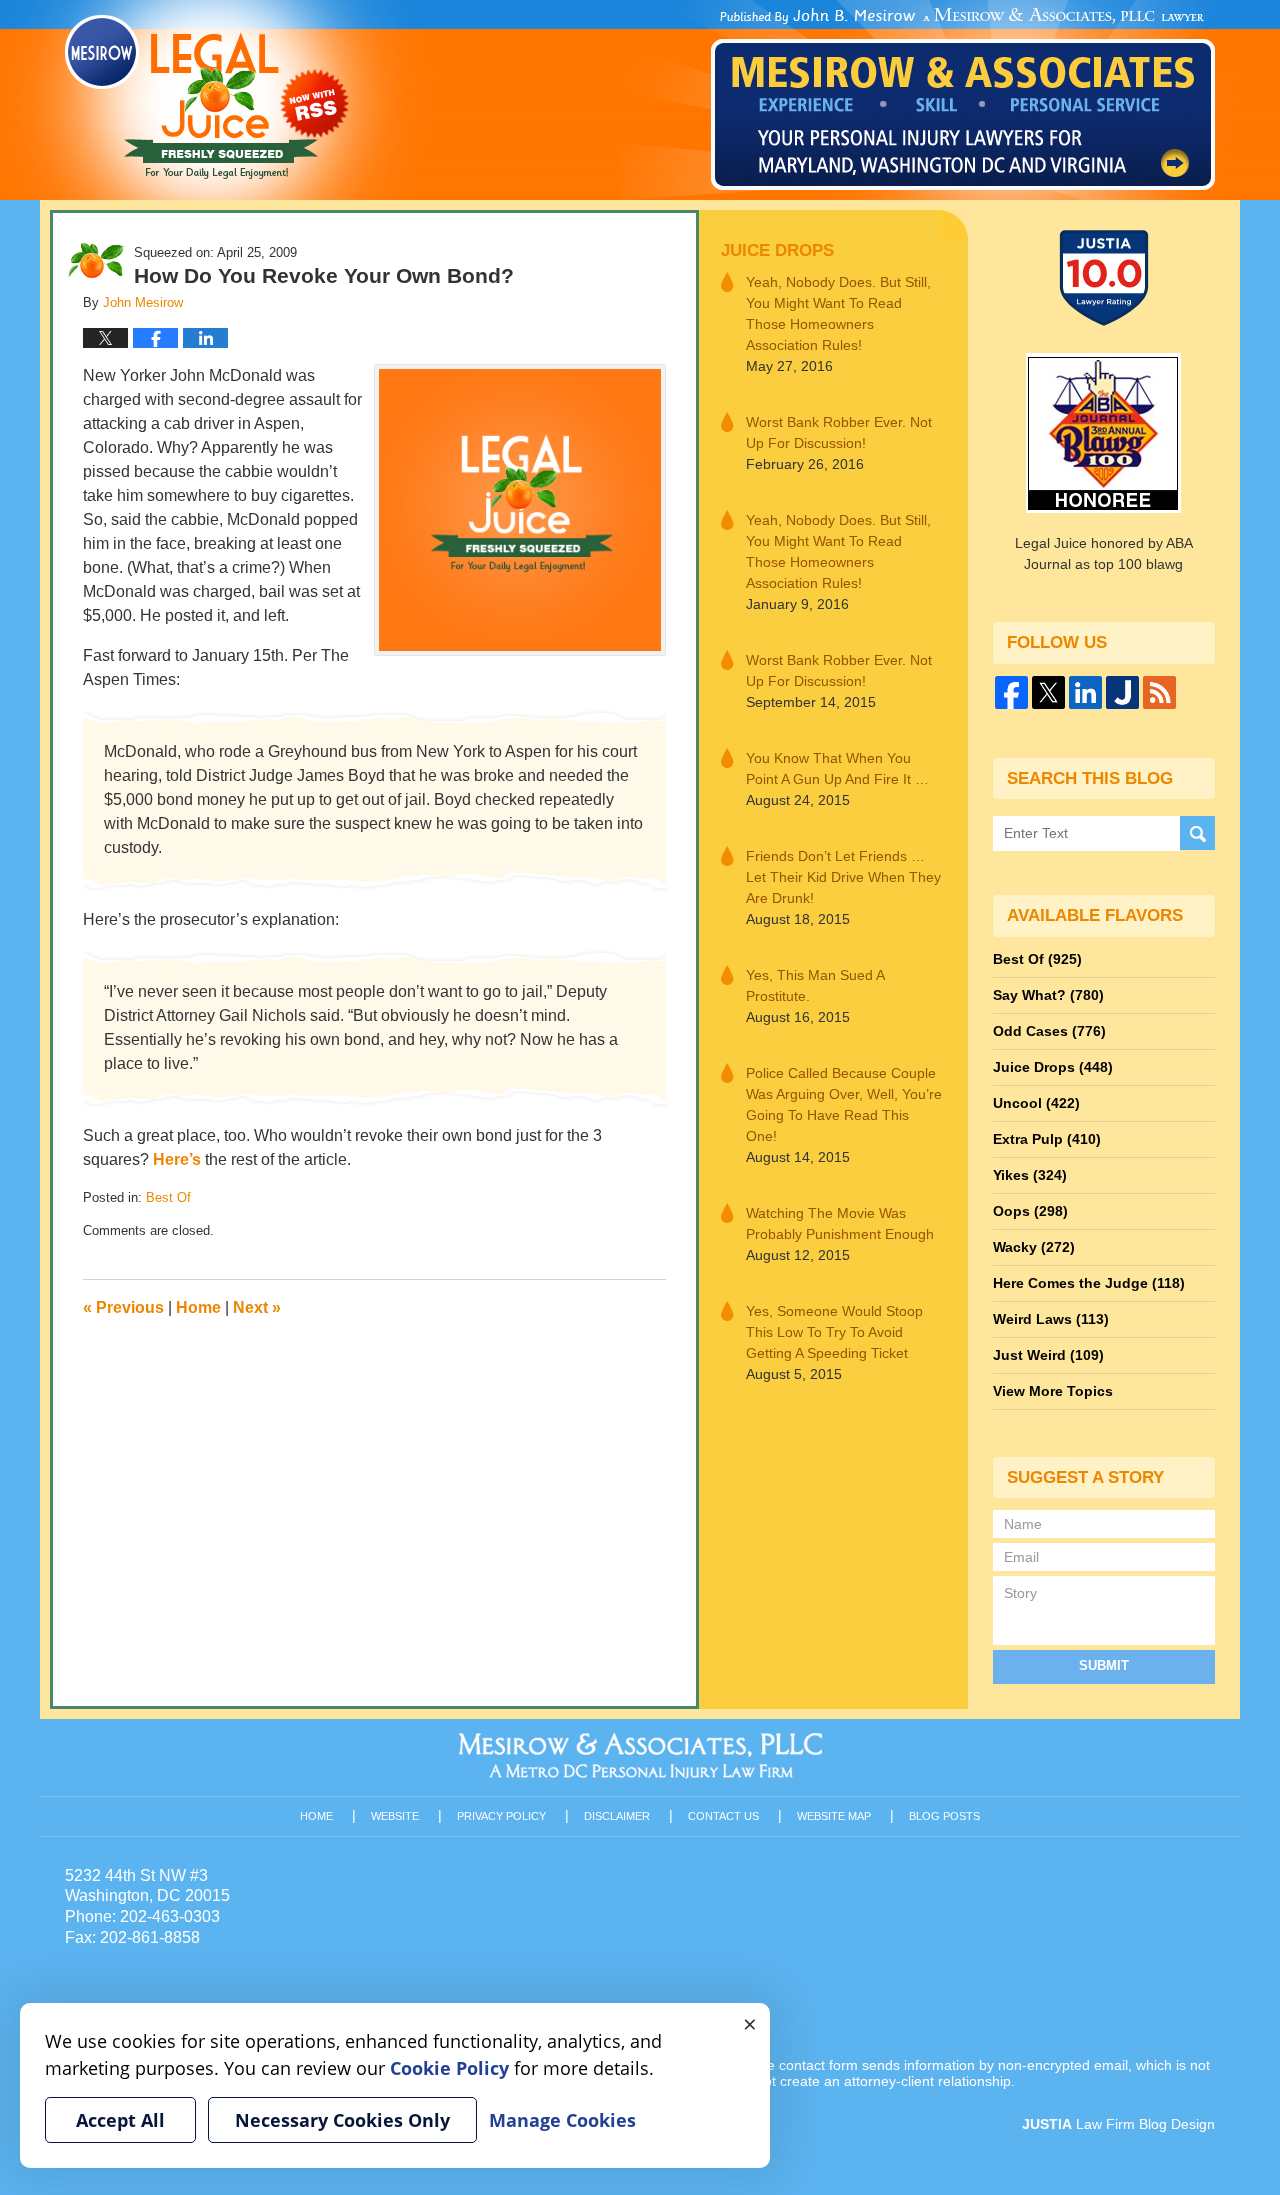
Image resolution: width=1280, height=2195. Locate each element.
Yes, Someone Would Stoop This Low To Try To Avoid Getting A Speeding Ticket (834, 1332)
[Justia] (1122, 692)
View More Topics (1053, 1391)
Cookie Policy (449, 2068)
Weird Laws (1051, 1319)
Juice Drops (777, 250)
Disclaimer (617, 1816)
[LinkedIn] (1085, 692)
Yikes (1030, 1175)
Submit (1104, 1665)
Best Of (168, 1197)
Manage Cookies (562, 2120)
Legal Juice (207, 97)
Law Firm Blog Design (1118, 2124)
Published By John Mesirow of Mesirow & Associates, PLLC (963, 99)
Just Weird (1048, 1355)
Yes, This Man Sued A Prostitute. (815, 985)
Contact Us (723, 1816)
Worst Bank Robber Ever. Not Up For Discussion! (839, 432)
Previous (123, 1307)
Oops (1030, 1211)
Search (1197, 833)
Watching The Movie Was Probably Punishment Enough (840, 1223)
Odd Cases (1049, 1031)
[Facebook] (1011, 692)
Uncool (1036, 1103)
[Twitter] (1048, 692)
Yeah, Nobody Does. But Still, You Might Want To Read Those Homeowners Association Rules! (838, 313)
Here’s (177, 1159)
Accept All (120, 2120)
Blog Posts (944, 1816)
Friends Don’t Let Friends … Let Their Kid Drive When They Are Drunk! (843, 877)
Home (198, 1307)
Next (257, 1307)
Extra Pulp (1047, 1139)
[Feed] (1159, 692)
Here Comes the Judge (1089, 1283)
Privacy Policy (501, 1816)
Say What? (1048, 995)
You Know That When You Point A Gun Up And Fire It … (837, 768)
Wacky (1034, 1247)
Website (395, 1816)
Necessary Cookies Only (342, 2120)
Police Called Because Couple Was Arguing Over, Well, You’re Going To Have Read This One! (844, 1104)
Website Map (834, 1816)
